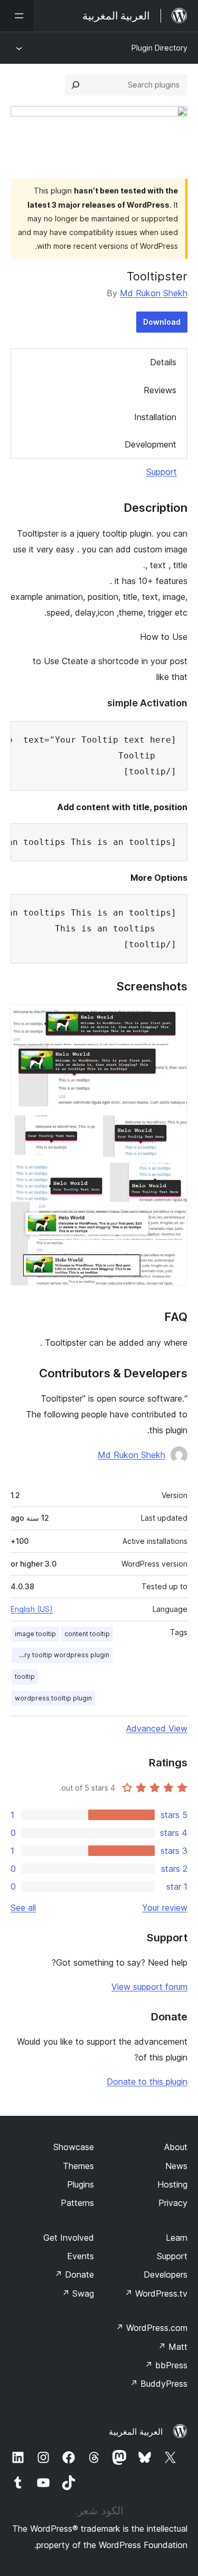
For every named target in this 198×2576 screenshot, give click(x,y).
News (176, 2166)
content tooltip (87, 1634)
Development (150, 444)
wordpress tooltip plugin (53, 1698)
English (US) (32, 1609)
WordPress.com (152, 2328)
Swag (78, 2293)
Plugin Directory (159, 48)
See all (23, 1908)
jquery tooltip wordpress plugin (60, 1655)
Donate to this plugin (147, 2082)
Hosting (172, 2184)
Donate (74, 2274)
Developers (166, 2274)
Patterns (77, 2203)
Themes (78, 2166)
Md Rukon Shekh (154, 293)
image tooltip (35, 1634)
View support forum (149, 1987)
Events (81, 2256)
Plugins (81, 2184)
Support (162, 472)
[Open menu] (17, 16)
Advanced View (157, 1728)
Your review (165, 1908)
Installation (155, 417)
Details (163, 362)
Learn (177, 2238)
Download (162, 322)
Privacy (173, 2203)
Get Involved (69, 2238)
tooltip (25, 1676)
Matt (173, 2347)
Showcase (74, 2147)
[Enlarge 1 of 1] (173, 1018)
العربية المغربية (136, 2432)
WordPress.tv (156, 2293)
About (176, 2147)
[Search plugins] (76, 85)
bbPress (166, 2365)
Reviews (160, 390)
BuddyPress (159, 2384)
